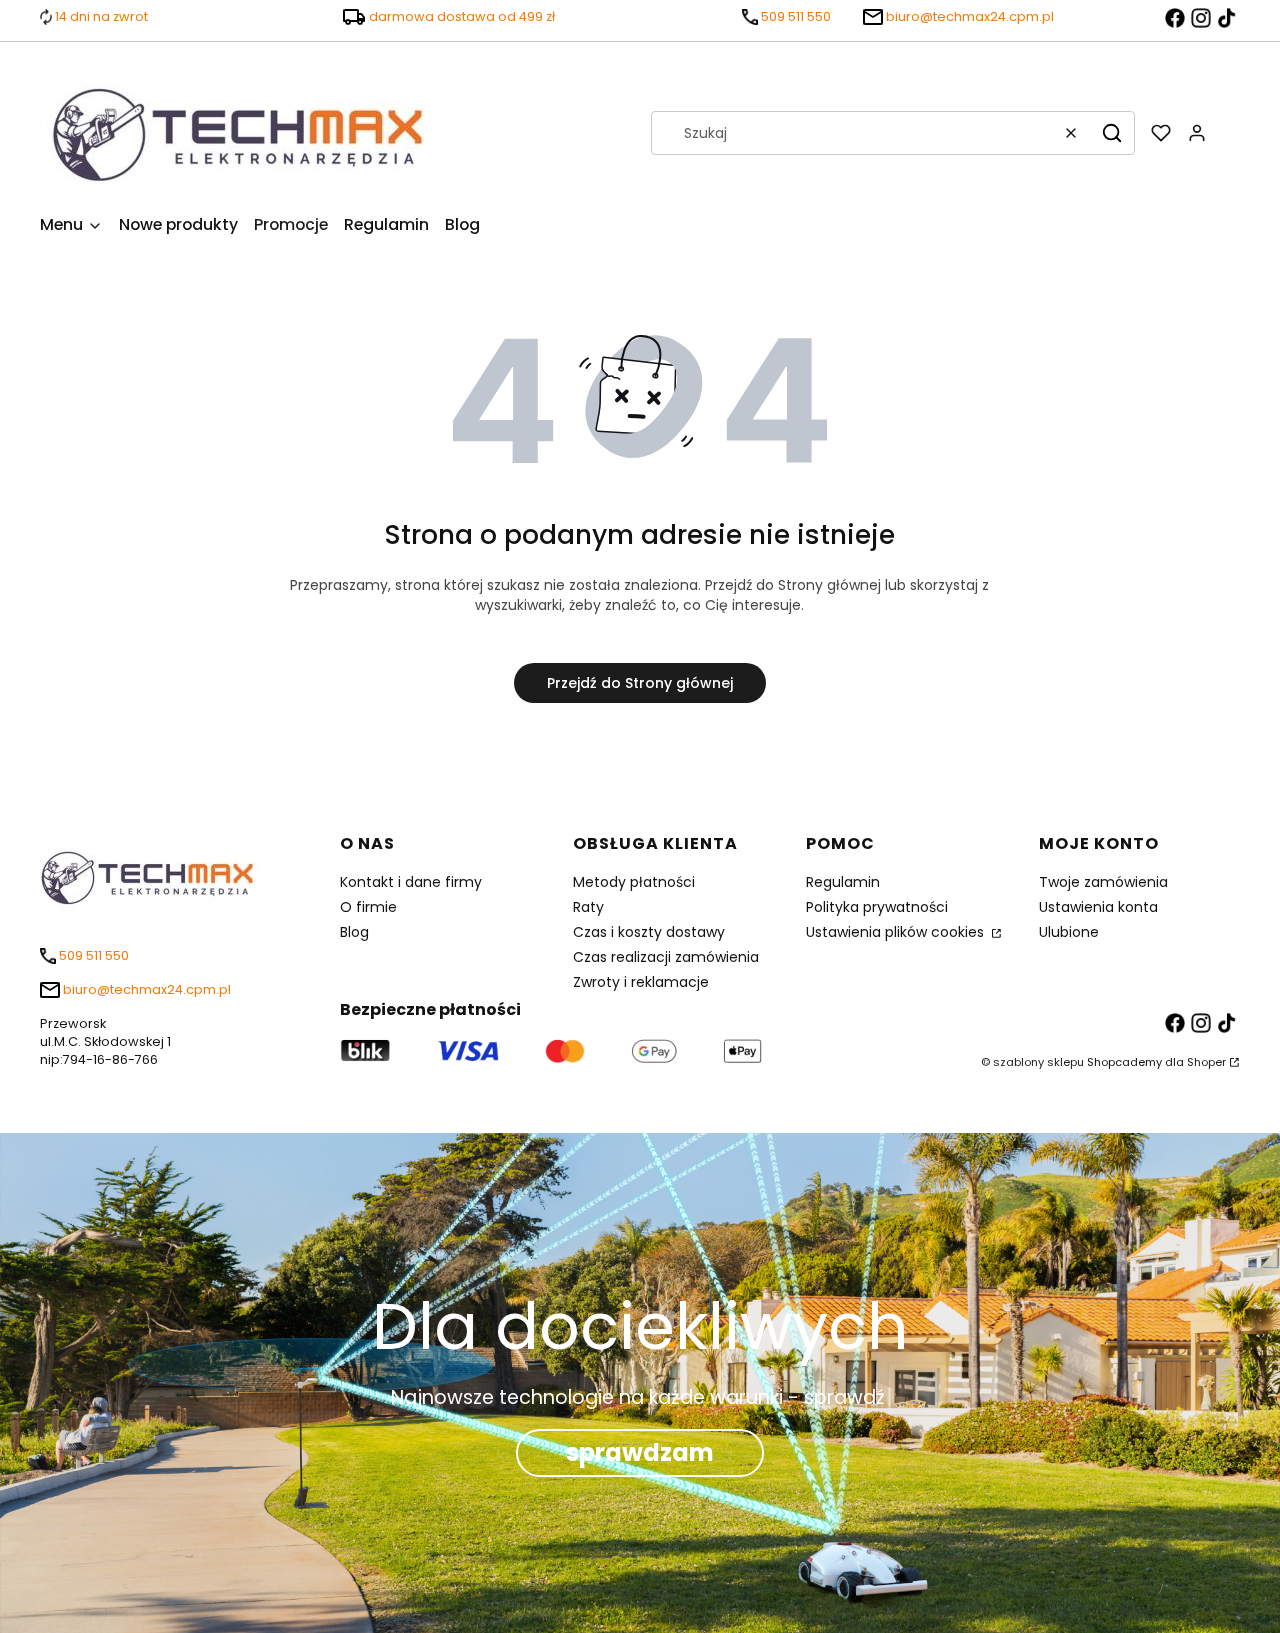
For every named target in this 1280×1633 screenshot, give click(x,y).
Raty (588, 907)
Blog (354, 932)
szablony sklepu (1038, 1062)
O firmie (368, 907)
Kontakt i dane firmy (411, 882)
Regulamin (843, 882)
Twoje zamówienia (1103, 882)
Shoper (1206, 1062)
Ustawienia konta (1098, 907)
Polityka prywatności (877, 907)
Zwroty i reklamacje (641, 982)
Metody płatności (634, 882)
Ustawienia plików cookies (897, 932)
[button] (1112, 133)
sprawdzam (640, 1452)
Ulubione (1069, 932)
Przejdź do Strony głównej (640, 683)
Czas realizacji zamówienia (666, 957)
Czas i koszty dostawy (649, 932)
